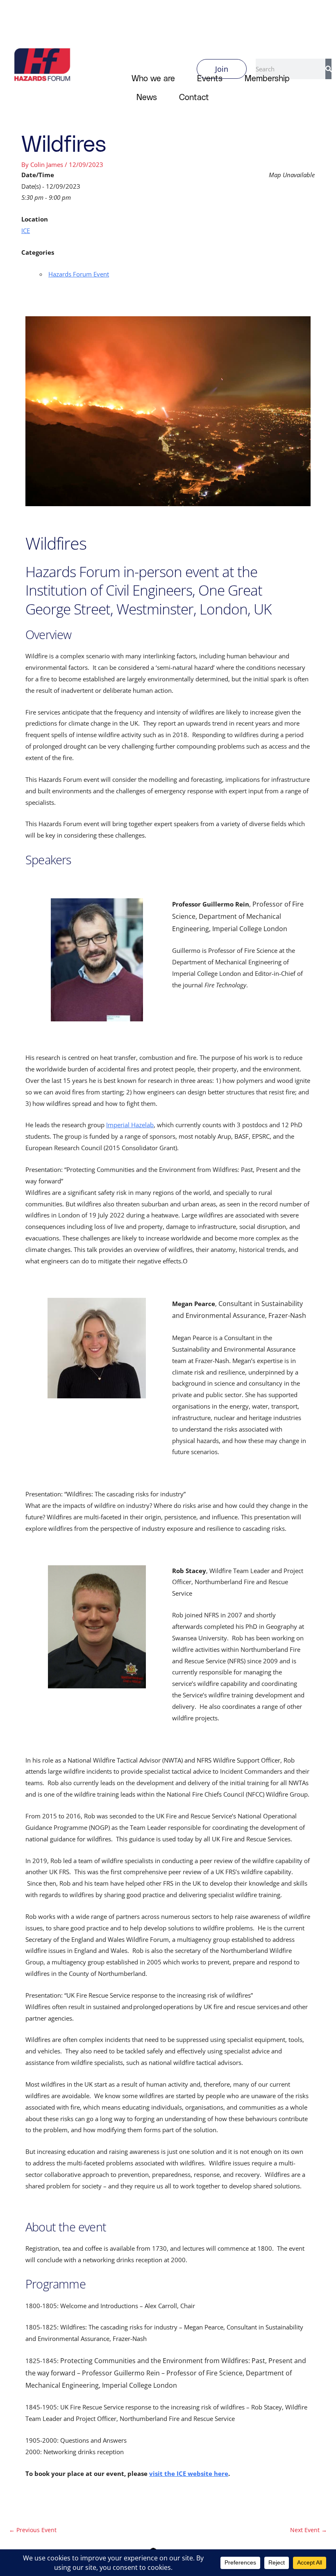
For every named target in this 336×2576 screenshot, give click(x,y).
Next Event (309, 2530)
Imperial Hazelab (130, 1125)
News (147, 97)
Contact (194, 97)
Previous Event (33, 2530)
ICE (26, 231)
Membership (267, 78)
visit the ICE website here (189, 2473)
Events (210, 78)
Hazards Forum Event (79, 274)
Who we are (153, 78)
